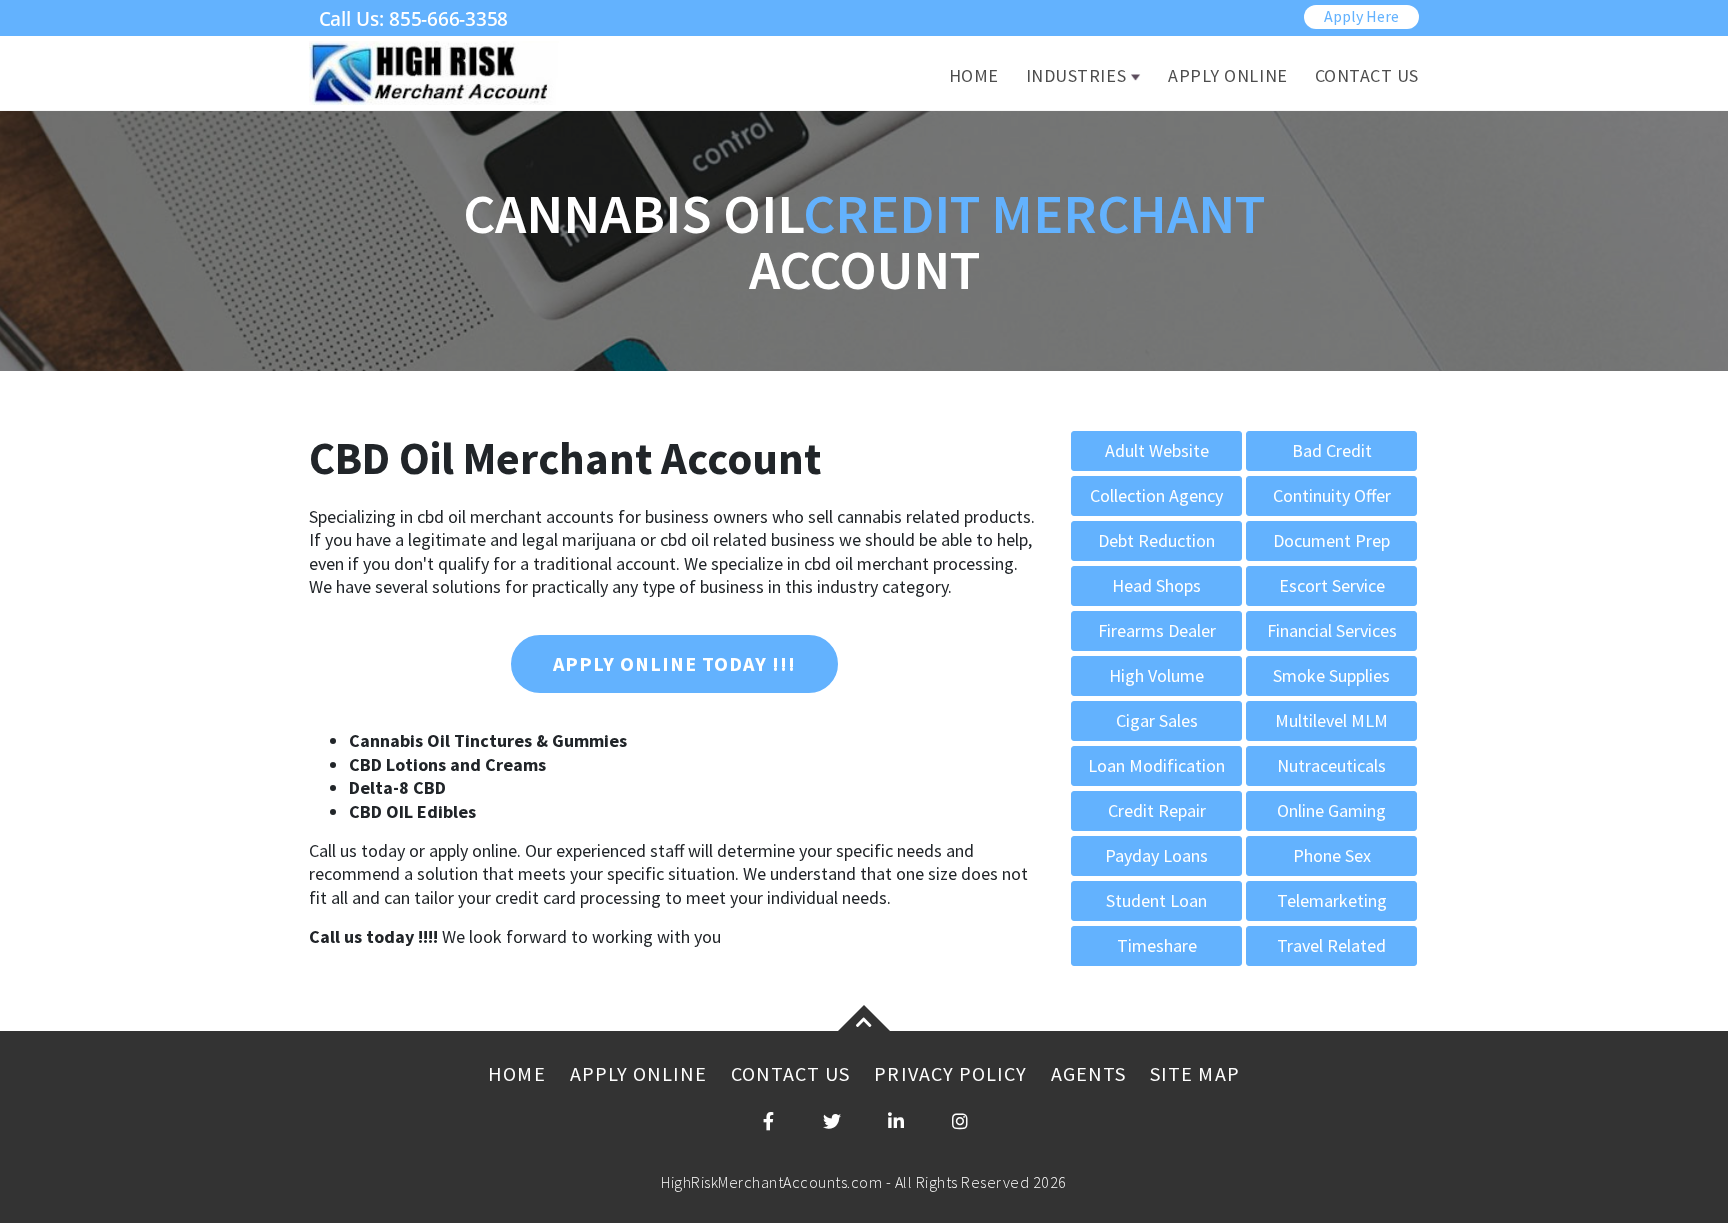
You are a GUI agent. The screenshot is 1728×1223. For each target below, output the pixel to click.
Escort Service (1332, 585)
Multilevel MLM (1331, 720)
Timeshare (1157, 945)
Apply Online (1227, 75)
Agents (1088, 1073)
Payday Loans (1156, 855)
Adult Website (1157, 450)
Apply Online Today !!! (674, 663)
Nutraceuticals (1331, 765)
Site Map (1194, 1073)
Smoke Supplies (1331, 675)
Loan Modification (1156, 765)
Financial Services (1332, 630)
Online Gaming (1331, 810)
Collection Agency (1156, 495)
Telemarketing (1332, 900)
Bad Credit (1332, 450)
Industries (1076, 75)
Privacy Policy (950, 1073)
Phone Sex (1332, 855)
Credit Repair (1157, 810)
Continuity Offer (1332, 495)
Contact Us (1367, 75)
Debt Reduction (1156, 540)
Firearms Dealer (1157, 630)
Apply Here (1361, 16)
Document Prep (1331, 540)
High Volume (1156, 675)
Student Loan (1156, 900)
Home (974, 75)
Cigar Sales (1157, 720)
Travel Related (1331, 945)
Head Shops (1156, 585)
